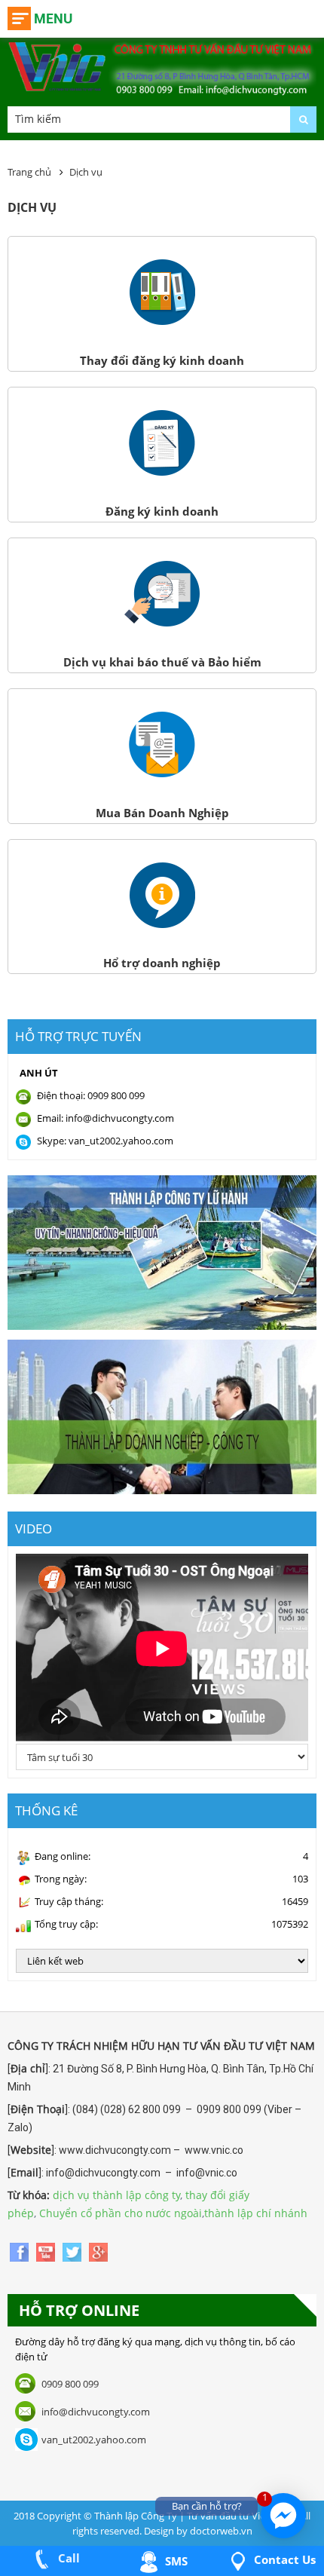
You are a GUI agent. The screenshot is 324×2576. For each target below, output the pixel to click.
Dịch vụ (86, 172)
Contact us (283, 2559)
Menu (53, 18)
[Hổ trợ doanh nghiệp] (162, 924)
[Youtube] (47, 2251)
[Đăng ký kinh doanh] (162, 472)
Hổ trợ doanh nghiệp (162, 963)
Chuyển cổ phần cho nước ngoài (121, 2213)
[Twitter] (73, 2251)
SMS (175, 2561)
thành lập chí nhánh (256, 2213)
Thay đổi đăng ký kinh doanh (162, 360)
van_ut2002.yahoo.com (94, 2440)
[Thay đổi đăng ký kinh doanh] (162, 321)
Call (67, 2558)
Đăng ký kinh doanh (162, 511)
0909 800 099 (70, 2384)
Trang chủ (29, 172)
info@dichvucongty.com (96, 2412)
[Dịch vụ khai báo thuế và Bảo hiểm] (162, 623)
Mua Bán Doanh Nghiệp (162, 813)
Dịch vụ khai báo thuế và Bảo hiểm (162, 662)
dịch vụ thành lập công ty (116, 2195)
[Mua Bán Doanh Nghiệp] (162, 773)
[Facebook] (21, 2251)
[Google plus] (98, 2251)
